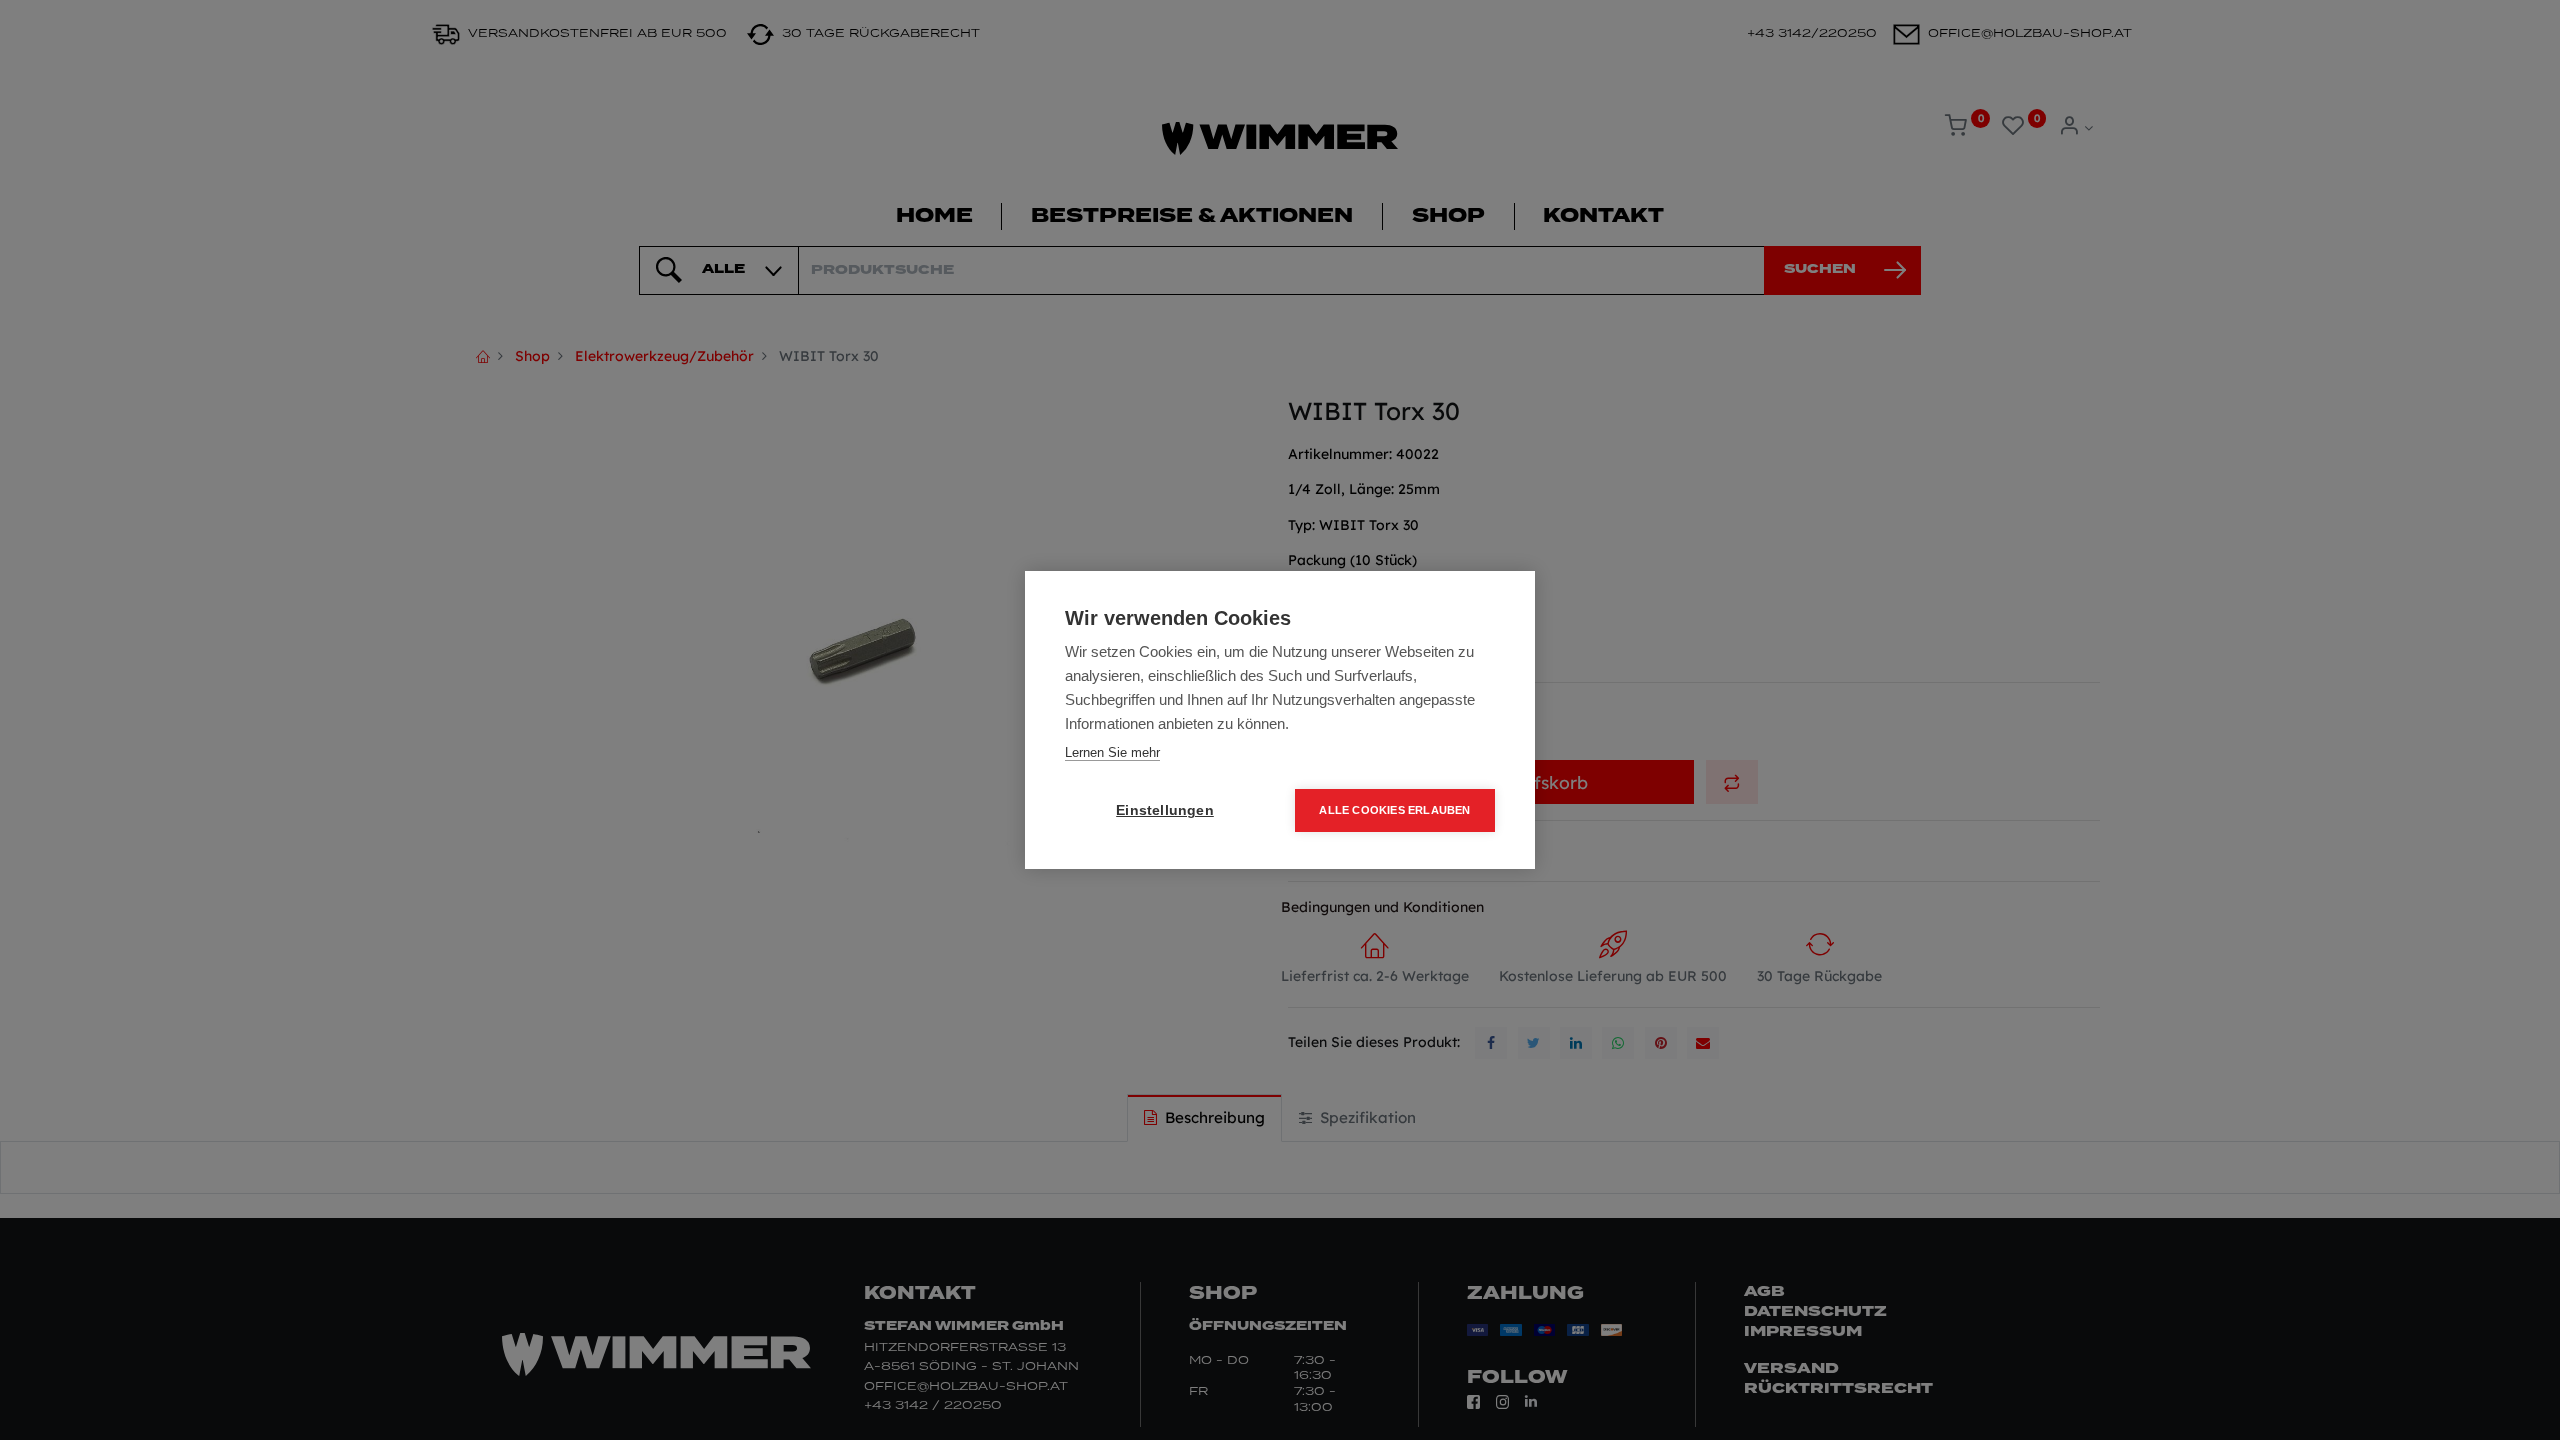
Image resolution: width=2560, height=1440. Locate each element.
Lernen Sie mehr (1112, 752)
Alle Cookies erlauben (1394, 810)
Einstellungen (1165, 810)
